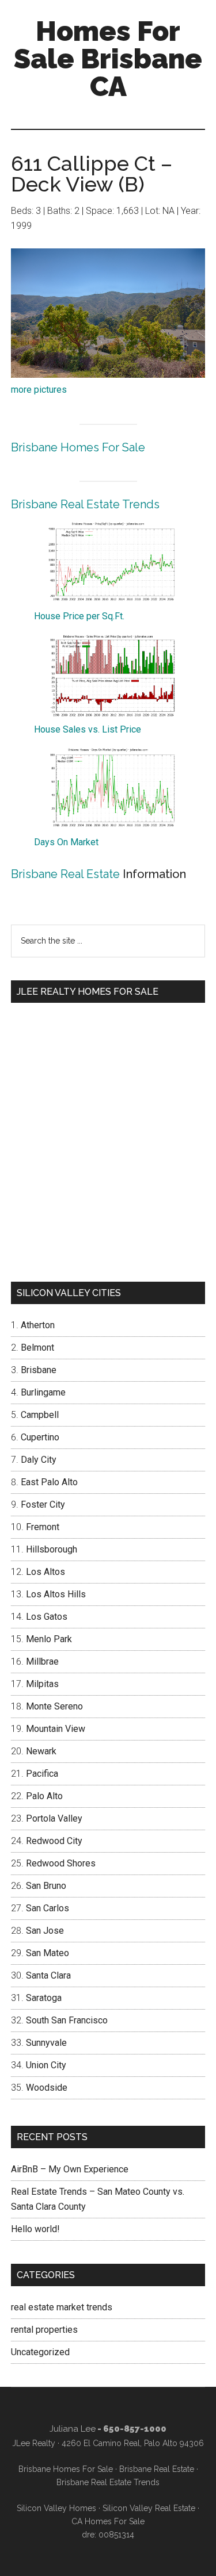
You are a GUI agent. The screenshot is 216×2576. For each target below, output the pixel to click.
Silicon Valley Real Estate (149, 2508)
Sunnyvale (46, 2043)
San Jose (45, 1931)
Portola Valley (54, 1818)
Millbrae (42, 1661)
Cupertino (40, 1437)
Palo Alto (44, 1796)
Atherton (38, 1325)
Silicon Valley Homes (56, 2508)
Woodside (47, 2088)
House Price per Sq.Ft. (79, 616)
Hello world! (35, 2229)
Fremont (43, 1527)
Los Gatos (47, 1617)
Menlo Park (49, 1639)
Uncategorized (40, 2352)
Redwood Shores (61, 1863)
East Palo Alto (49, 1482)
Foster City (43, 1504)
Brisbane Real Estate (65, 874)
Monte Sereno (54, 1706)
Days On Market (66, 842)
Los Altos (46, 1572)
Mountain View (56, 1729)
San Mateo (48, 1953)
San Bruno (46, 1886)
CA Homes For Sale (108, 2521)
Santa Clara (48, 1975)
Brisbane (39, 1370)
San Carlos (48, 1908)
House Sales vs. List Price (88, 729)
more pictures (39, 390)
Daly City (39, 1460)
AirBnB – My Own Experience (70, 2169)
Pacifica (42, 1774)
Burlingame (43, 1392)
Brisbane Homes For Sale (78, 447)
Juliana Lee (73, 2429)
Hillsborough (52, 1549)
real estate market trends (62, 2307)
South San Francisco (67, 2020)
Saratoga (44, 1998)
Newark (41, 1751)
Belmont (37, 1348)
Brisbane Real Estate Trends (85, 504)
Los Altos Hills (56, 1594)
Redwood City (54, 1841)
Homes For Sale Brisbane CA (108, 59)
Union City (46, 2065)
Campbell (40, 1415)
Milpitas (42, 1684)
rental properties (44, 2330)
